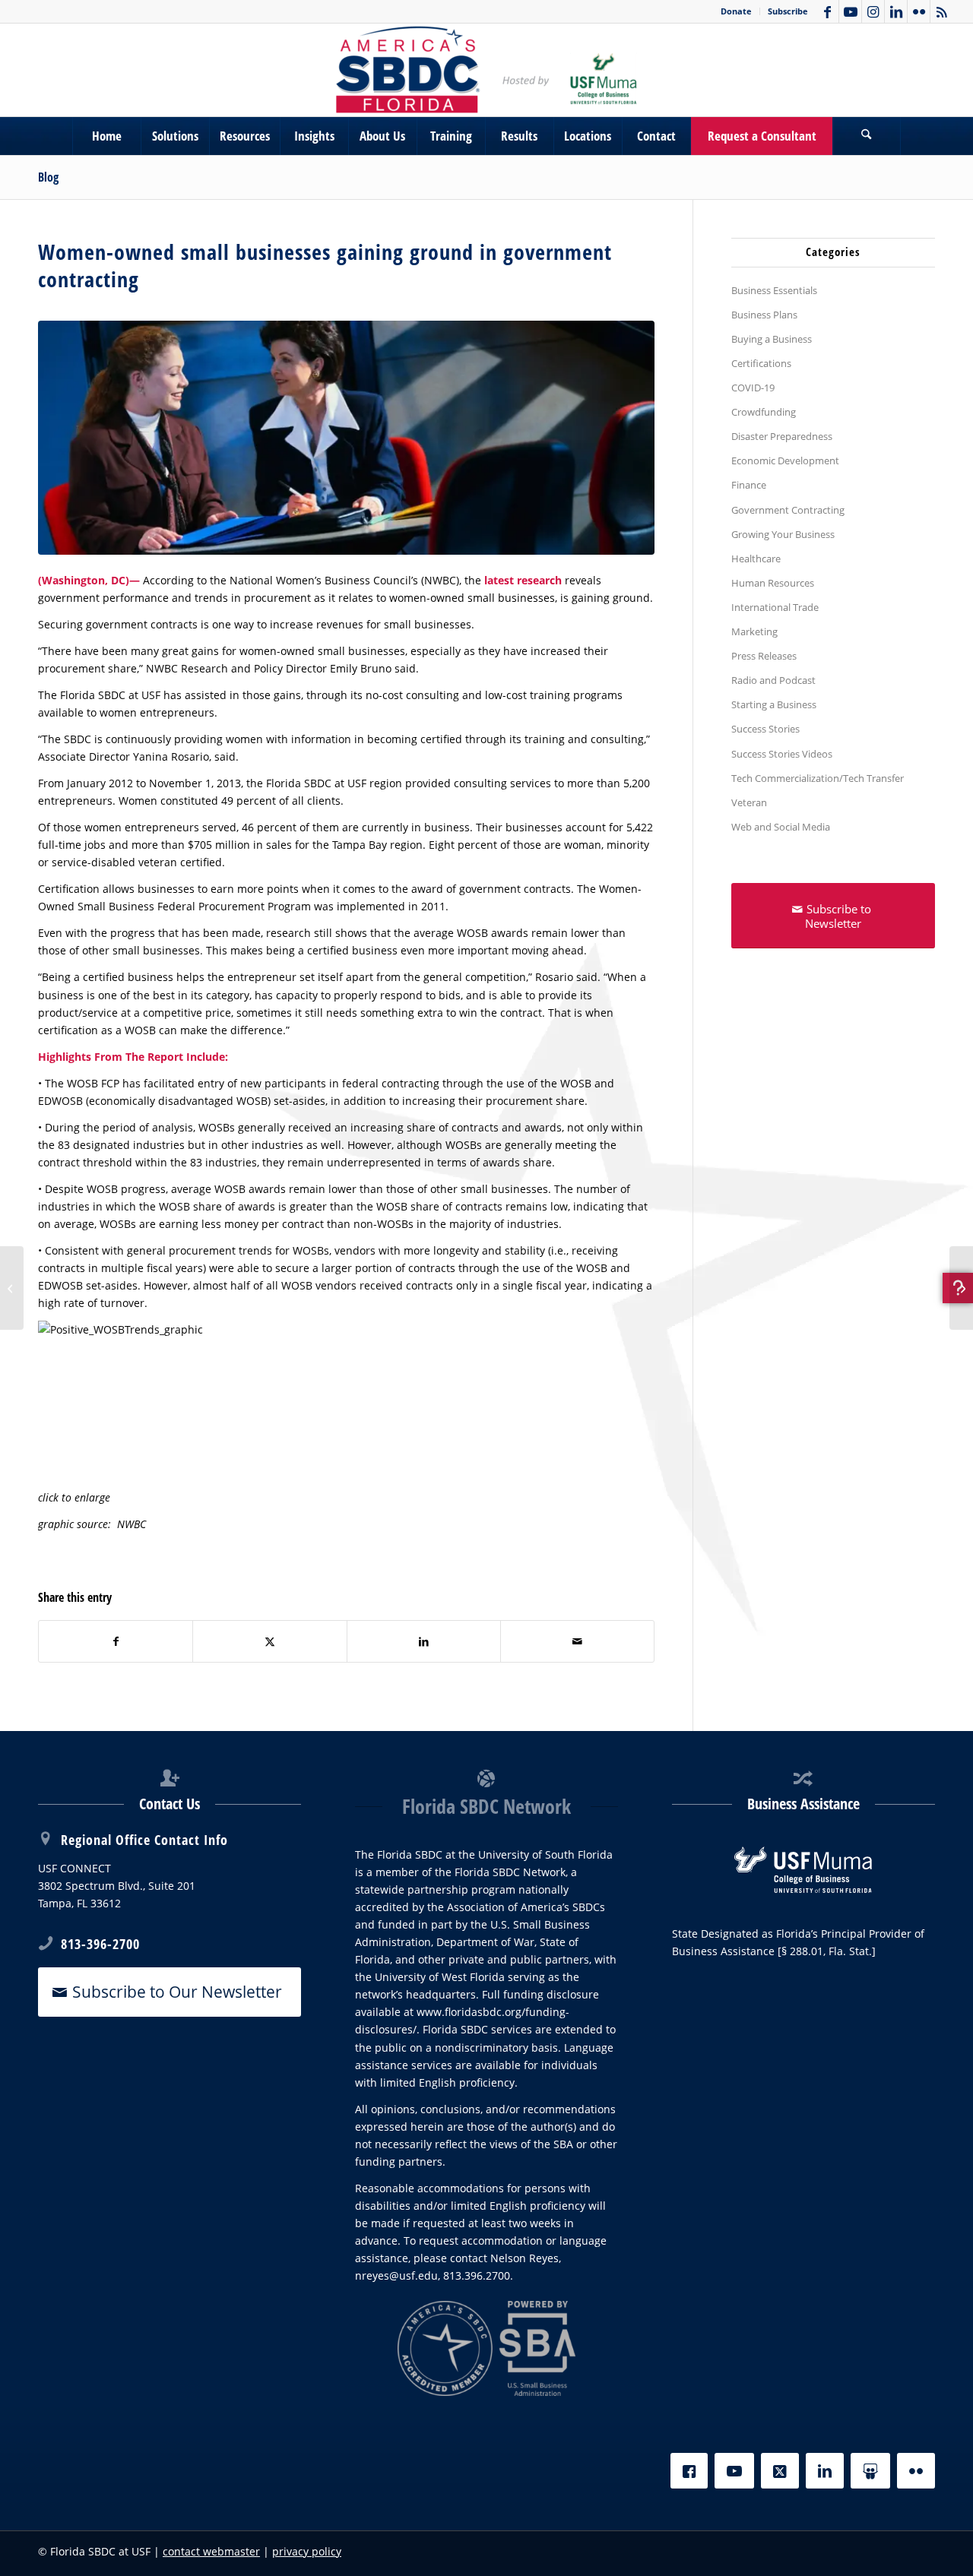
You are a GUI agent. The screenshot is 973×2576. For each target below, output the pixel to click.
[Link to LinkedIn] (896, 11)
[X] (780, 2471)
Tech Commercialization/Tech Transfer (818, 778)
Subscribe (788, 11)
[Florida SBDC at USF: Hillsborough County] (12, 1288)
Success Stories (765, 729)
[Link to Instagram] (873, 11)
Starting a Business (774, 704)
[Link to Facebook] (827, 11)
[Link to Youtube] (850, 11)
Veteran (749, 802)
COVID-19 (753, 388)
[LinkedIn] (825, 2471)
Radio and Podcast (773, 680)
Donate (736, 11)
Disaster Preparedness (782, 436)
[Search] (867, 136)
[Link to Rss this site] (942, 11)
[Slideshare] (870, 2471)
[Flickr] (916, 2471)
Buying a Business (772, 339)
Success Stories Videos (782, 754)
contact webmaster (211, 2551)
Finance (749, 485)
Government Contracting (788, 510)
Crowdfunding (764, 412)
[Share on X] (269, 1641)
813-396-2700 (100, 1944)
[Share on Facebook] (116, 1641)
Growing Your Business (783, 534)
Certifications (761, 363)
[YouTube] (734, 2471)
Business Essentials (774, 290)
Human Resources (773, 583)
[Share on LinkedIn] (424, 1641)
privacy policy (307, 2551)
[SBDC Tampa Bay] (486, 70)
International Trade (775, 607)
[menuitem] (737, 11)
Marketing (754, 631)
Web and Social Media (781, 827)
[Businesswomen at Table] (346, 438)
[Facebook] (689, 2471)
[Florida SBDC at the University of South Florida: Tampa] (961, 1288)
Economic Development (785, 460)
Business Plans (764, 315)
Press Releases (764, 656)
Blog (48, 177)
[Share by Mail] (577, 1641)
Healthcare (756, 559)
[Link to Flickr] (919, 11)
